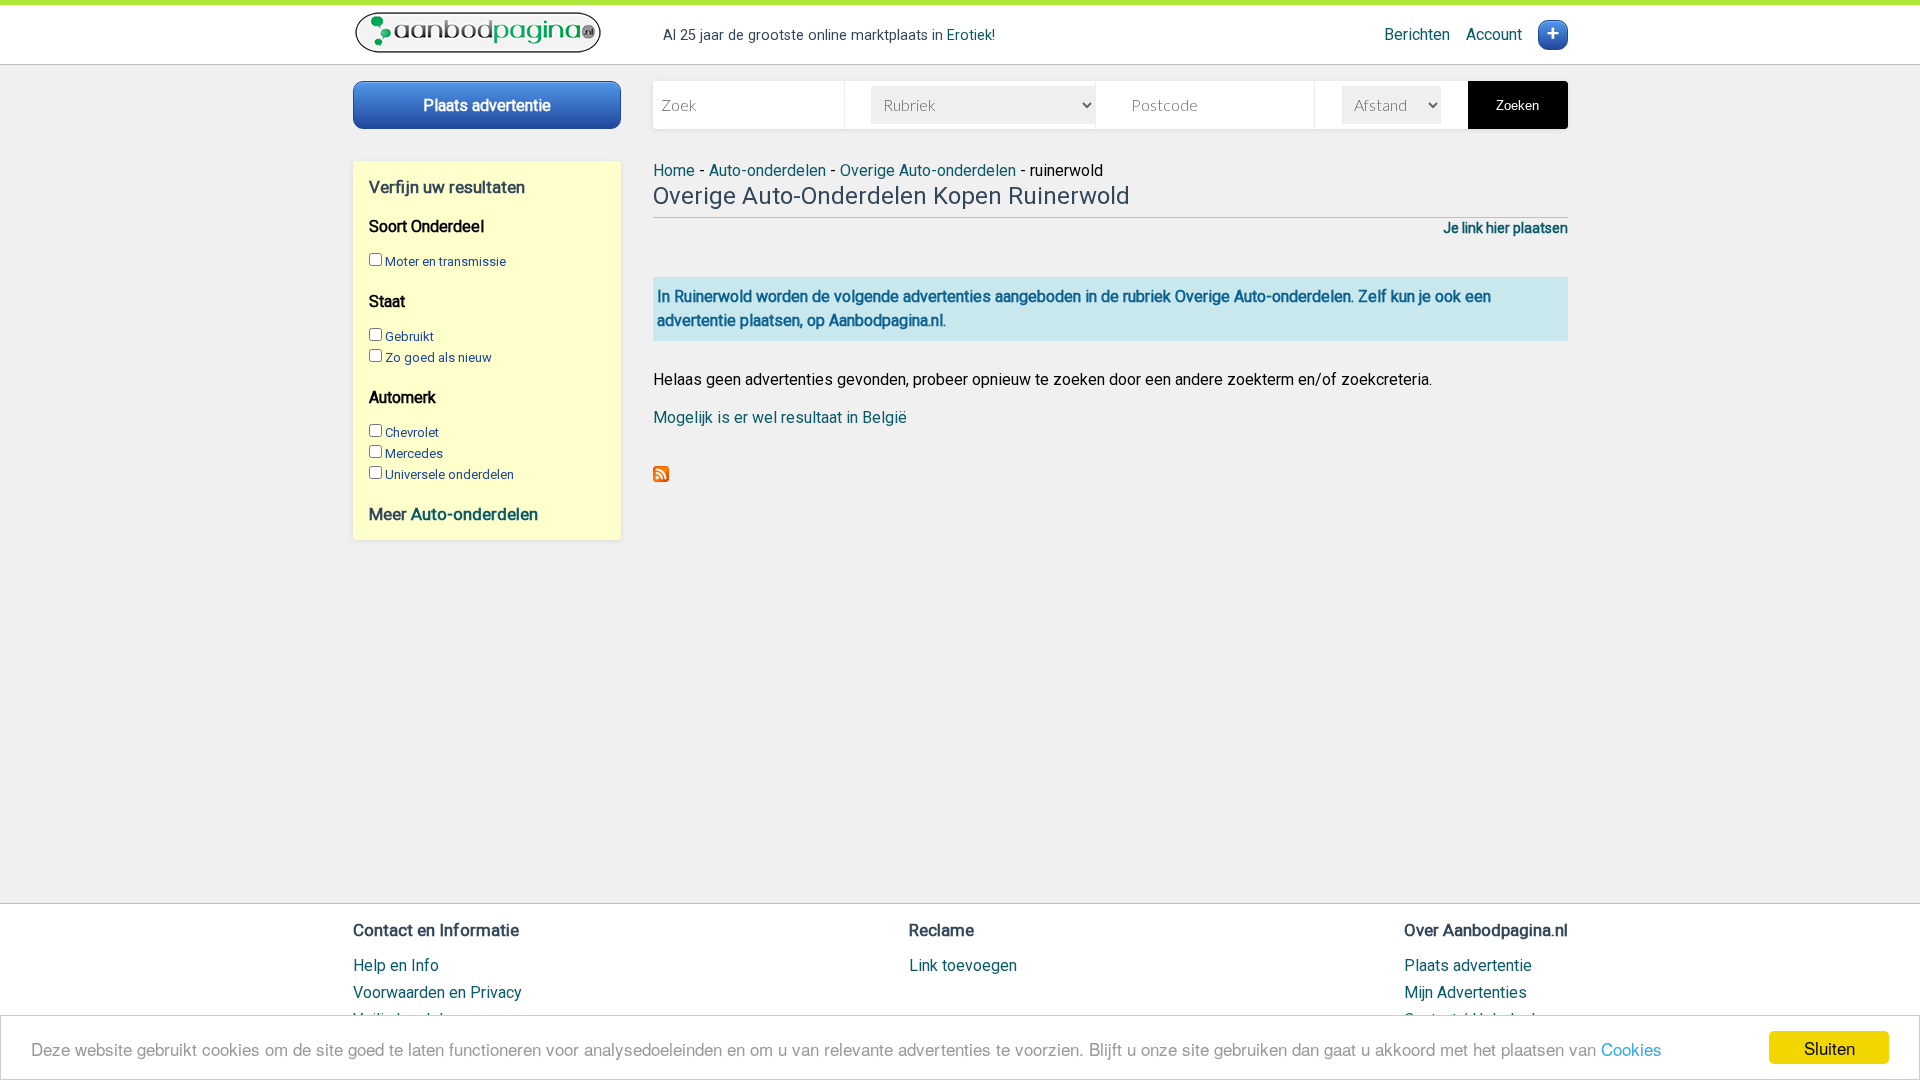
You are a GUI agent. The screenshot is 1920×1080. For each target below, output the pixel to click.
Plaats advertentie (1468, 965)
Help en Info (396, 965)
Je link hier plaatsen (1505, 228)
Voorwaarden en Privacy (437, 992)
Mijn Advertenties (1465, 992)
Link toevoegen (963, 965)
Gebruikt (409, 336)
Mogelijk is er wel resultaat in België (780, 417)
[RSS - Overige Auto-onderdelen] (661, 476)
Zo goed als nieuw (438, 357)
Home (674, 170)
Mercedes (414, 453)
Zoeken (1517, 105)
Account (1494, 34)
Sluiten (1829, 1047)
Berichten (1417, 34)
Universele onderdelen (449, 474)
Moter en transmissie (445, 261)
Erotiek (969, 35)
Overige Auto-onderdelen (928, 170)
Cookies (1631, 1048)
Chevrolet (412, 432)
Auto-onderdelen (474, 514)
